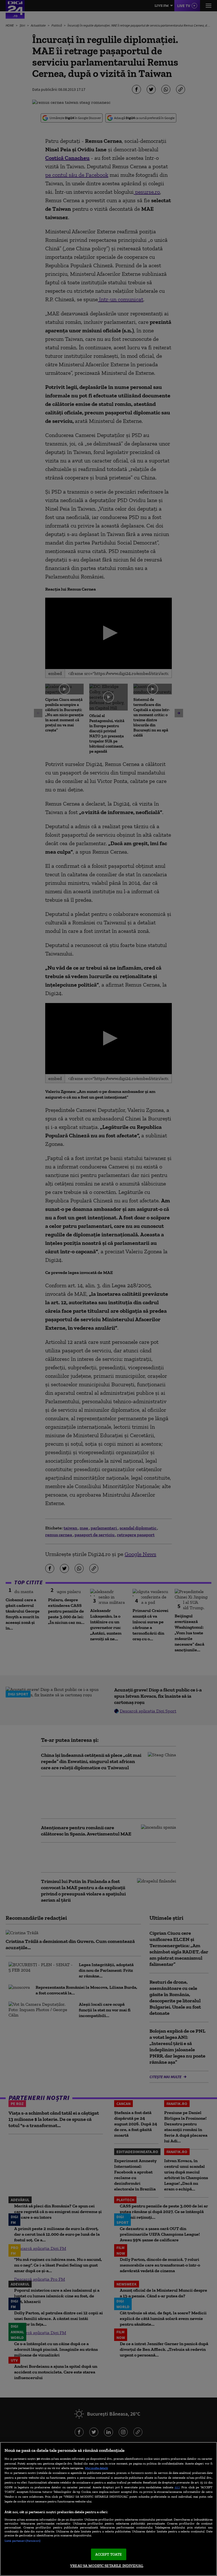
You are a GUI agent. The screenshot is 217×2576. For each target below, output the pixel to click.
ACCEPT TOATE (109, 2554)
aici (177, 2487)
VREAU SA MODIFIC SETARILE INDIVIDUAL (107, 2566)
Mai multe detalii (96, 2468)
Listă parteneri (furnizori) (22, 2541)
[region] (108, 2509)
